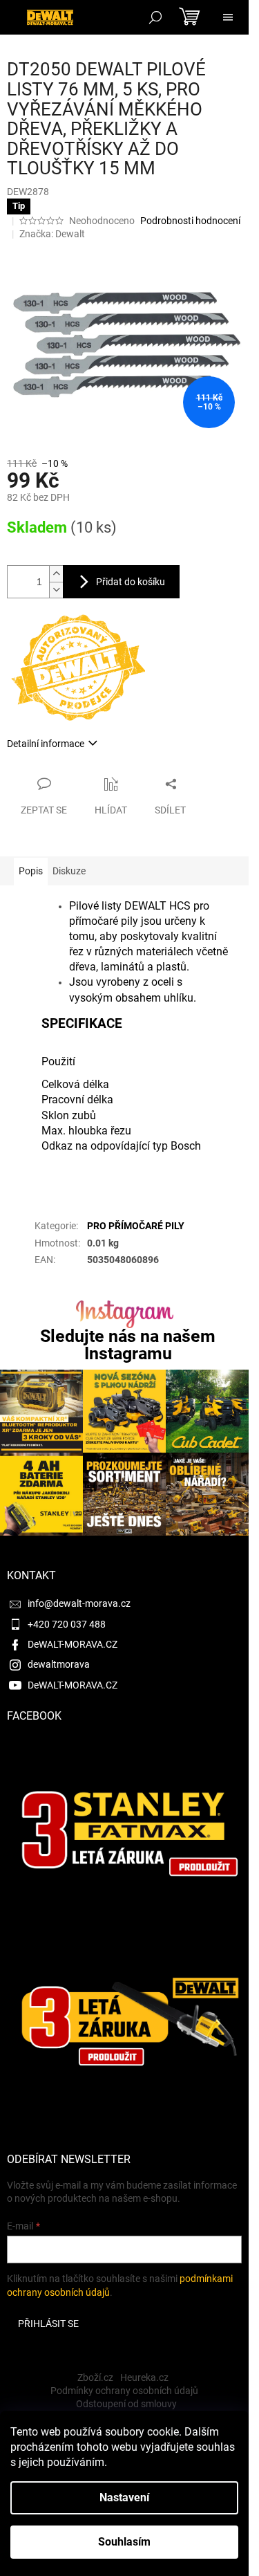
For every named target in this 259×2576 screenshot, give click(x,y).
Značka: (52, 234)
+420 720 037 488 (67, 1624)
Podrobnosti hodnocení (190, 221)
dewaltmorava (59, 1664)
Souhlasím (124, 2542)
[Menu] (228, 17)
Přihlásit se (48, 2324)
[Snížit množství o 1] (56, 590)
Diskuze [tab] (69, 871)
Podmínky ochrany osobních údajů (124, 2391)
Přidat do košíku (131, 582)
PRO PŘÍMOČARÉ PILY (136, 1226)
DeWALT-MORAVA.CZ (73, 1644)
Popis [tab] (31, 871)
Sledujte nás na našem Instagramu (128, 1345)
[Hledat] (155, 17)
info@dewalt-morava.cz (79, 1603)
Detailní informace (46, 744)
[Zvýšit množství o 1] (56, 574)
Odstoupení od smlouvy (126, 2404)
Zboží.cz (95, 2377)
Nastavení (124, 2497)
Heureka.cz (144, 2377)
